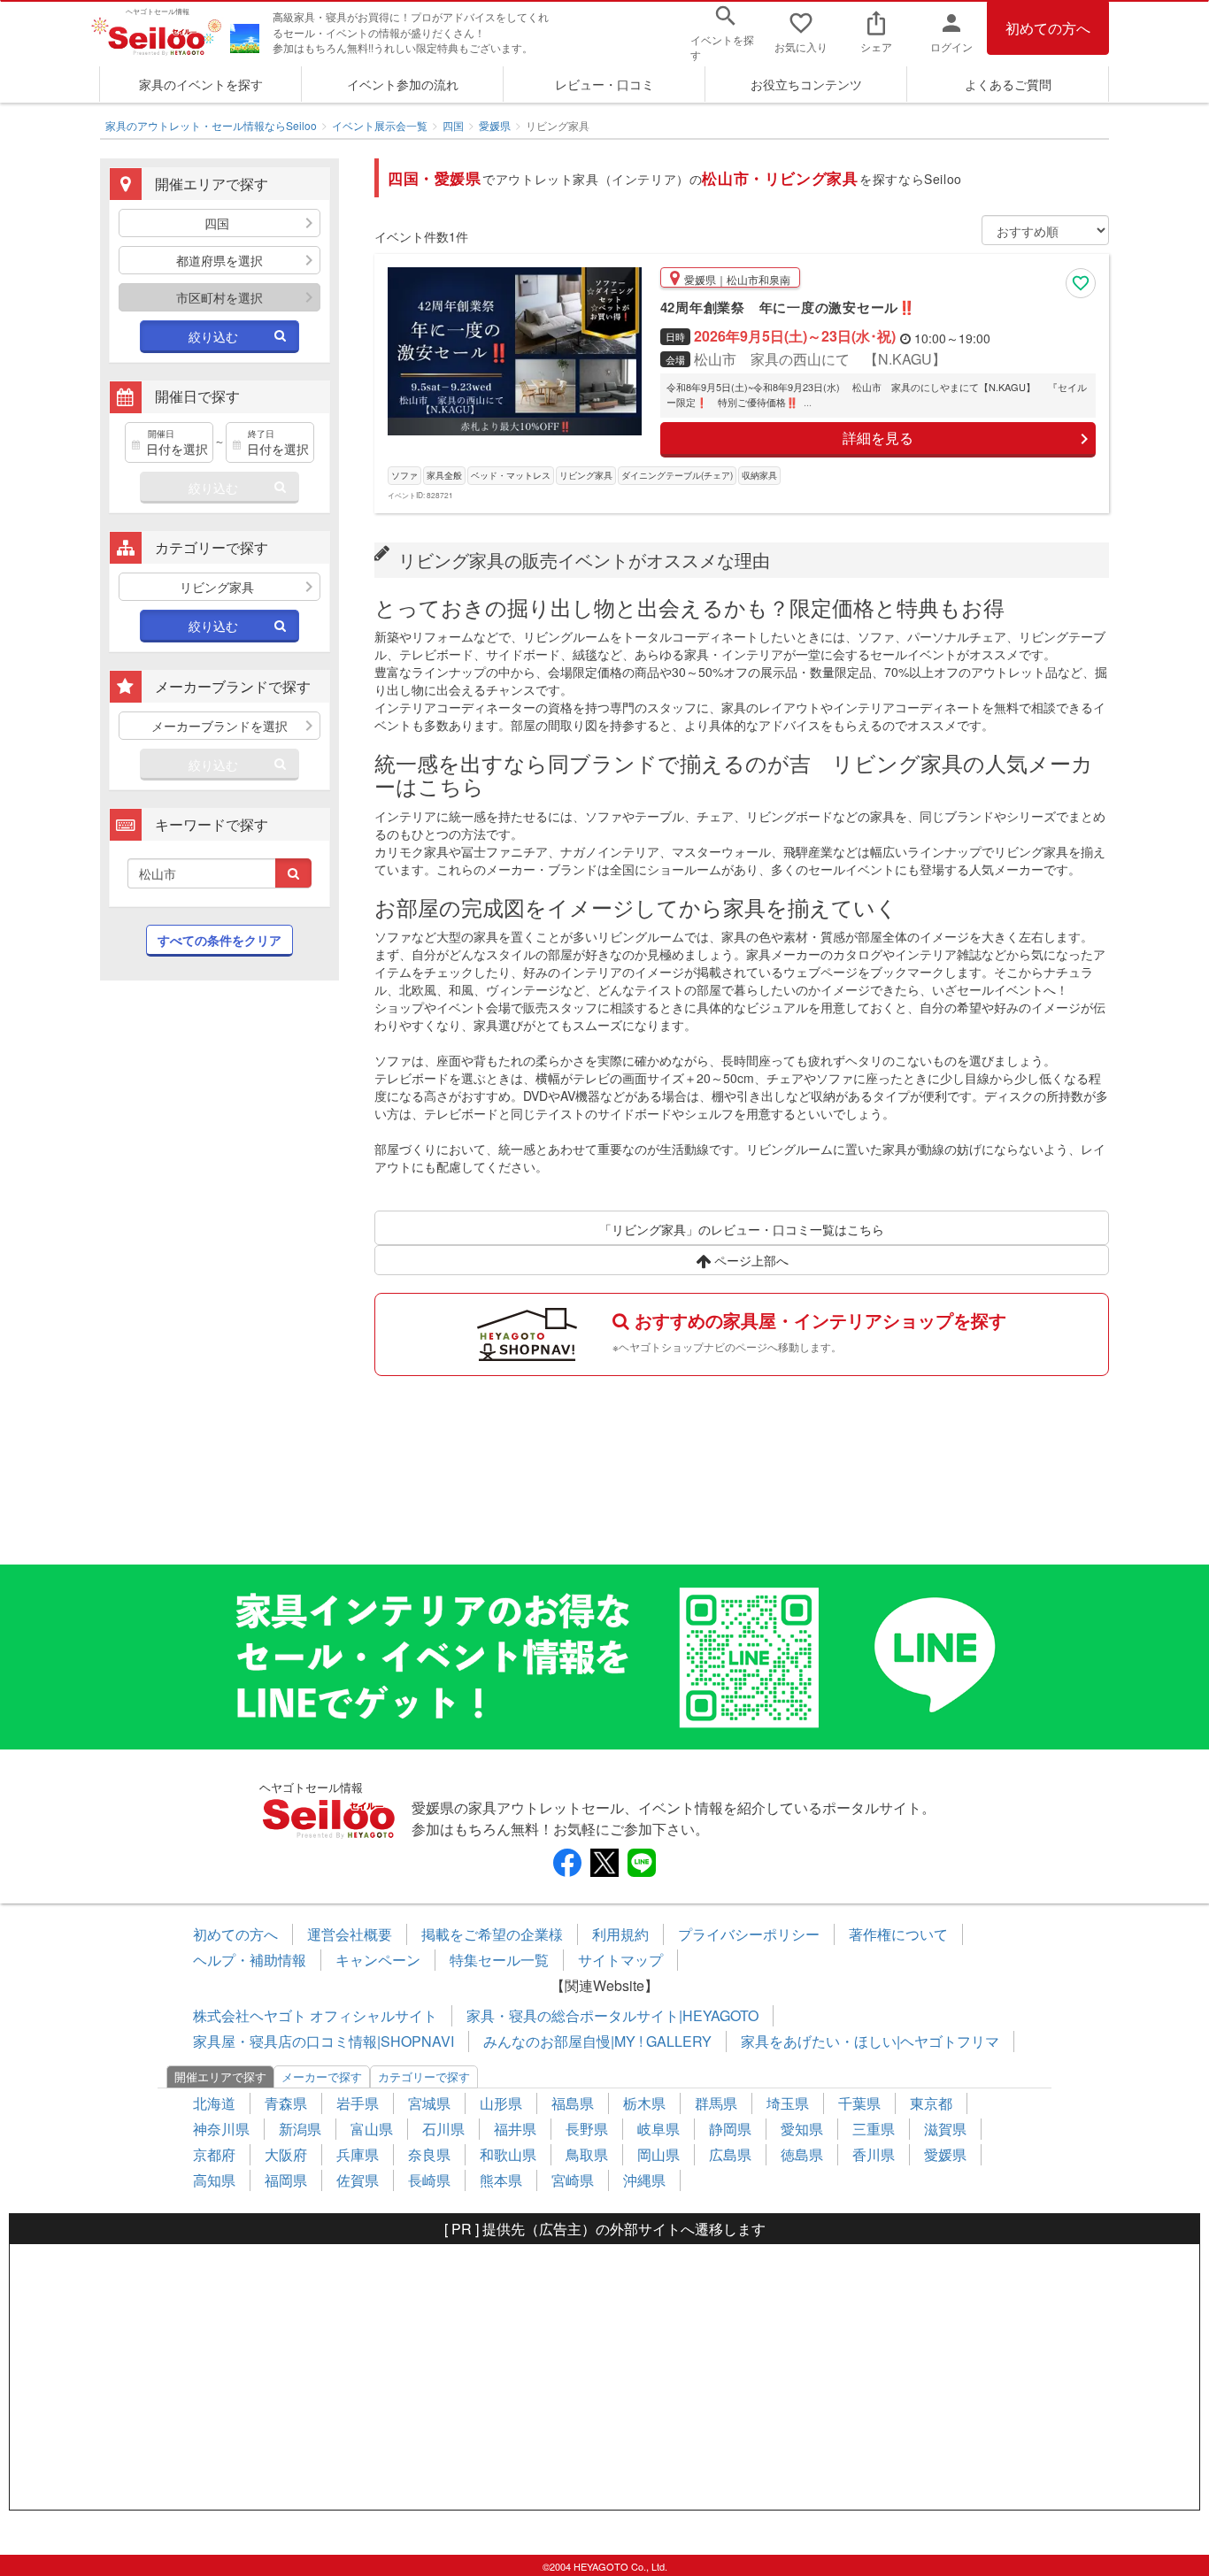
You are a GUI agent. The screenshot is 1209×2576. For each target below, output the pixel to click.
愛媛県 (495, 125)
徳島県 (802, 2154)
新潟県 (300, 2129)
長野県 (587, 2129)
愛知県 (802, 2129)
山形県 (501, 2103)
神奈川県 (221, 2129)
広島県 (730, 2154)
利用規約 (620, 1934)
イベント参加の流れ (403, 84)
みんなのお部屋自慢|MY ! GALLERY (597, 2041)
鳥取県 (587, 2154)
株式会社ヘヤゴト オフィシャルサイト (315, 2015)
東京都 (931, 2103)
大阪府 (286, 2154)
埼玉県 (788, 2103)
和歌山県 (508, 2154)
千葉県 (859, 2103)
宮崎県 (573, 2180)
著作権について (898, 1934)
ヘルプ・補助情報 (250, 1960)
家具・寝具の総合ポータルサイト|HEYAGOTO (612, 2015)
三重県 (874, 2129)
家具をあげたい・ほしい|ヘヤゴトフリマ (870, 2041)
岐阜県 (658, 2129)
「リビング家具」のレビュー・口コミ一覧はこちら (742, 1229)
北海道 (214, 2103)
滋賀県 (945, 2129)
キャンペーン (378, 1960)
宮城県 (429, 2103)
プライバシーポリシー (749, 1934)
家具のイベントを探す (201, 84)
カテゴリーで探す (424, 2076)
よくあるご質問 (1008, 84)
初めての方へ (1048, 28)
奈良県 (429, 2154)
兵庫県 (358, 2154)
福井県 (515, 2129)
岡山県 (658, 2154)
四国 (453, 125)
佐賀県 (358, 2180)
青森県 (286, 2103)
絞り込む (213, 336)
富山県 (372, 2129)
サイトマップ (620, 1960)
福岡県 (286, 2180)
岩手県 (358, 2103)
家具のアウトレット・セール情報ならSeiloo (211, 125)
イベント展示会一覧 (380, 125)
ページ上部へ (750, 1260)
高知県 (214, 2180)
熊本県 (501, 2180)
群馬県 (716, 2103)
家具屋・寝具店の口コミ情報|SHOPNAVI (323, 2041)
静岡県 (730, 2129)
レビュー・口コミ (604, 84)
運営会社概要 (350, 1934)
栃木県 (644, 2103)
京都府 (214, 2154)
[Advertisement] (219, 1281)
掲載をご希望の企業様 (492, 1934)
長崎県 (429, 2180)
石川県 (443, 2129)
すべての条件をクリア (219, 940)
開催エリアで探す (220, 2076)
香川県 (874, 2154)
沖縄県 (644, 2180)
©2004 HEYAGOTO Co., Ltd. (605, 2566)
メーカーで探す (322, 2076)
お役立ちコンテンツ (806, 84)
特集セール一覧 (499, 1960)
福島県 (573, 2103)
